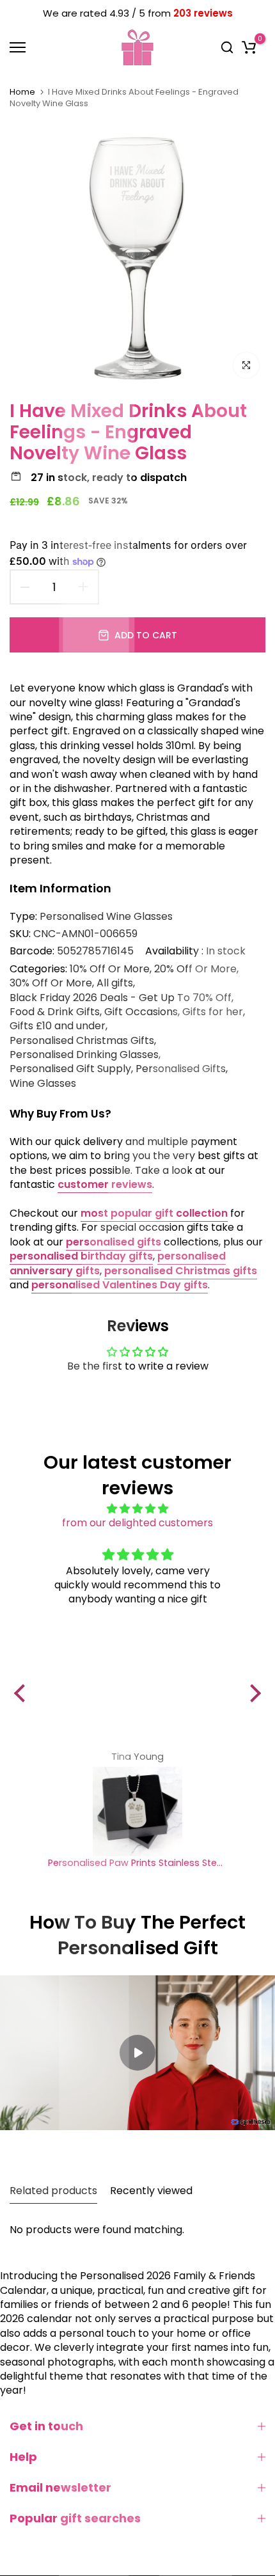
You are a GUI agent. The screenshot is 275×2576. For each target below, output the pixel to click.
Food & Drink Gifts (55, 1012)
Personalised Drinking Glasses (84, 1055)
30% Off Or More (51, 983)
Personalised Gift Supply (70, 1069)
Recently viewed (151, 2191)
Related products (53, 2191)
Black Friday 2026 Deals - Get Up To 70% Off (121, 998)
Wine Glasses (43, 1084)
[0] (249, 47)
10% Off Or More (110, 969)
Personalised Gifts (181, 1069)
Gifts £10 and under (58, 1026)
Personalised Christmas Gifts (82, 1041)
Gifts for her (213, 1012)
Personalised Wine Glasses (106, 916)
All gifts (115, 983)
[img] (137, 1509)
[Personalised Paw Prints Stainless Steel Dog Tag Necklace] (137, 1812)
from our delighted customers (137, 1523)
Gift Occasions (141, 1012)
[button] (23, 1693)
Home (22, 92)
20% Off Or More (195, 969)
